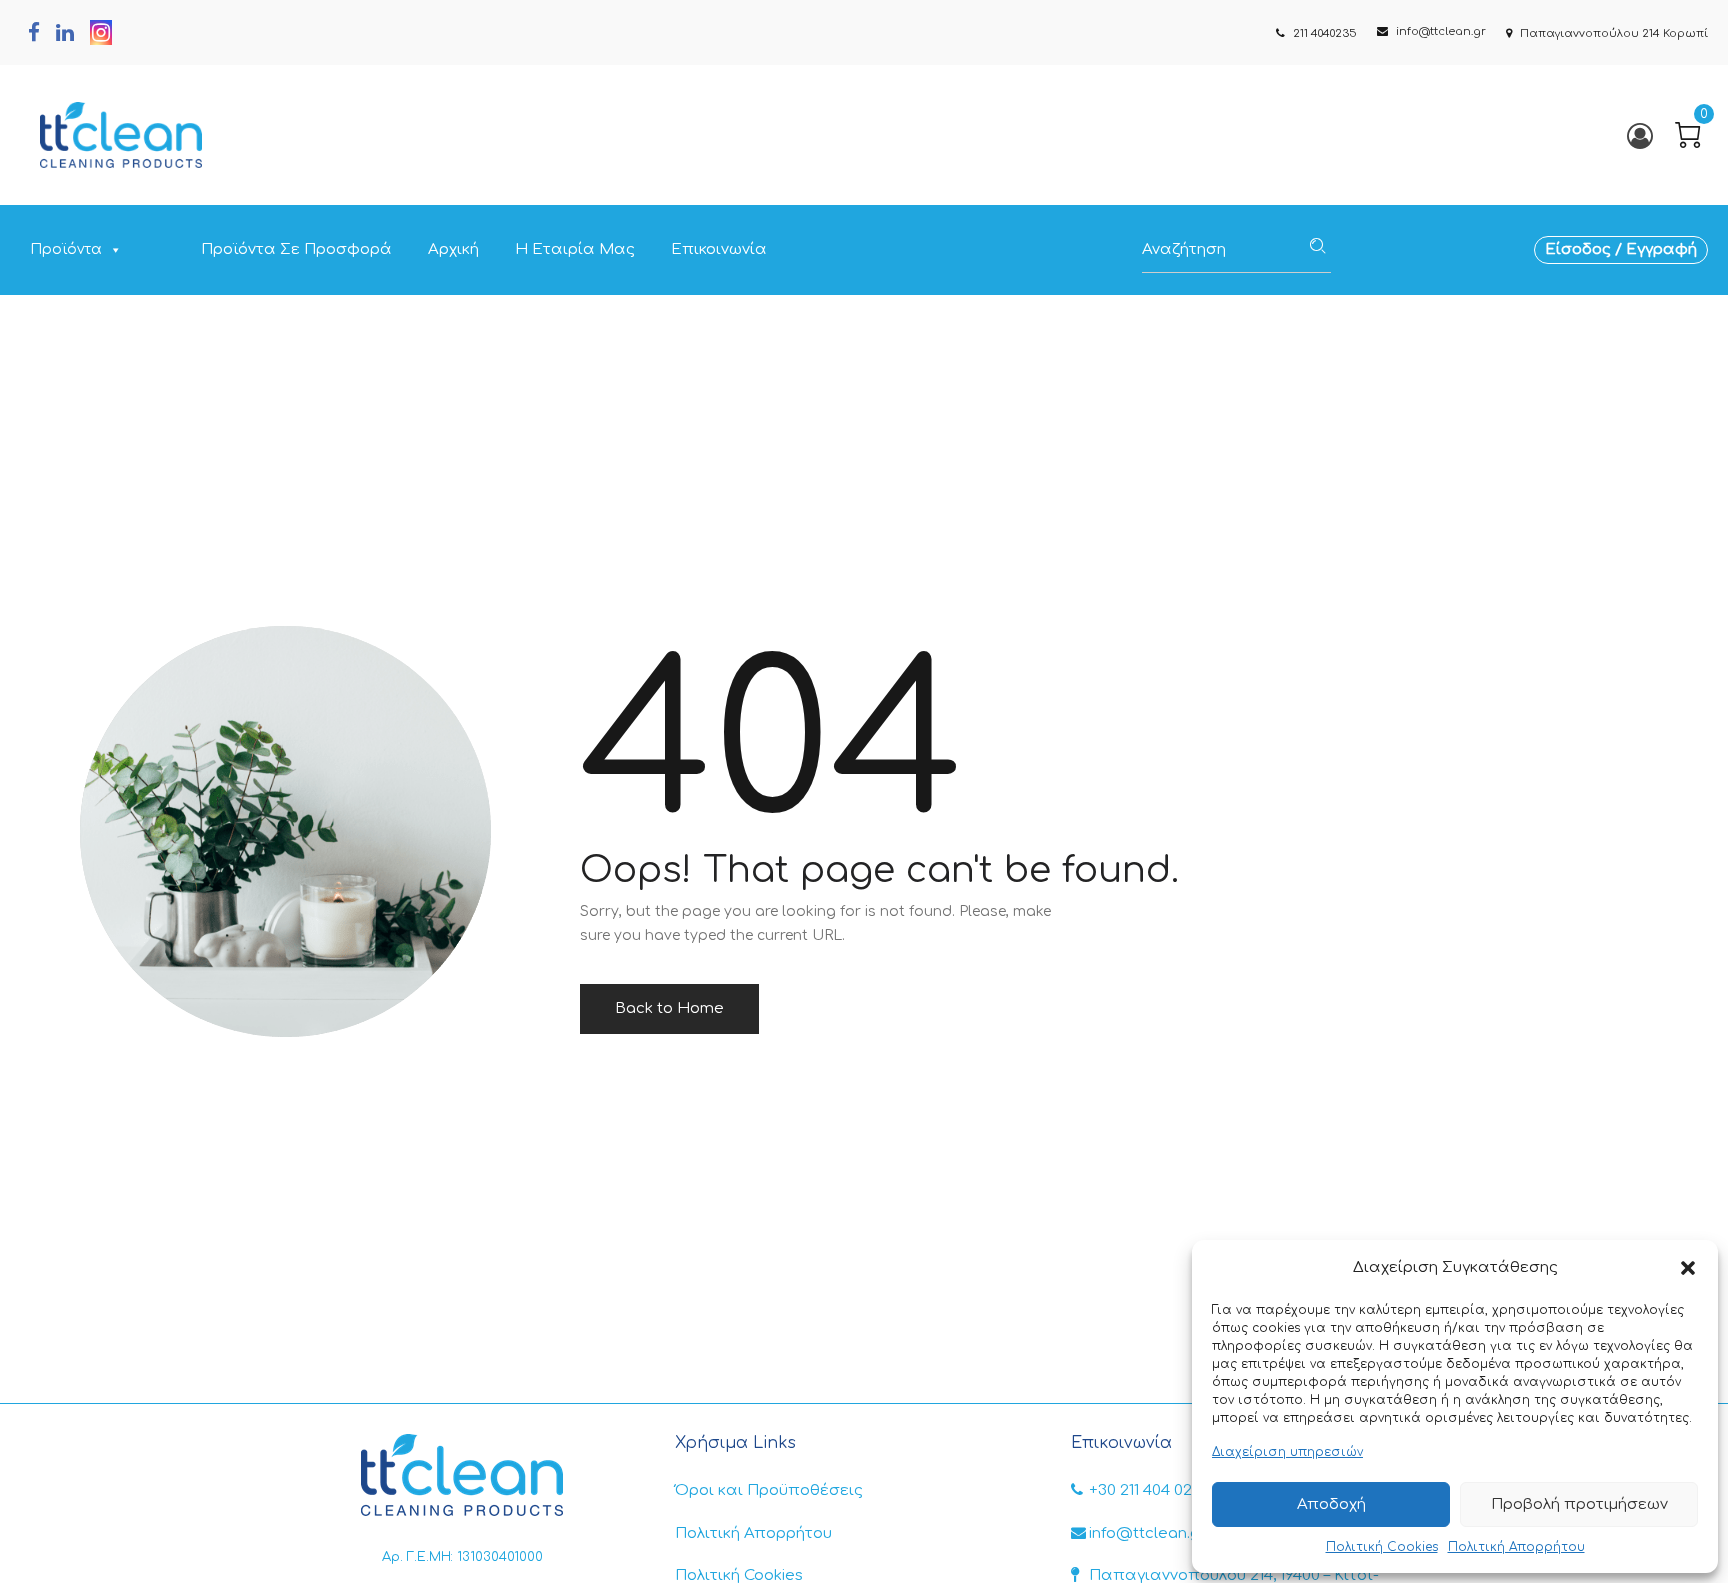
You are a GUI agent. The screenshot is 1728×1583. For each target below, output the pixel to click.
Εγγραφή (1661, 249)
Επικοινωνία (719, 249)
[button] (1688, 1268)
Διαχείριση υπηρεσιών (1287, 1452)
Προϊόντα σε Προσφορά (296, 249)
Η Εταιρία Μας (575, 249)
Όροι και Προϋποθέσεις (769, 1490)
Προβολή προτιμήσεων (1579, 1504)
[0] (1688, 135)
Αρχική (453, 249)
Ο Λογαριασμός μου (1638, 135)
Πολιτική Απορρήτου (1516, 1547)
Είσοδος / (1585, 249)
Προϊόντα (66, 249)
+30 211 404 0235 (1149, 1490)
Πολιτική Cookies (1382, 1547)
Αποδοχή (1331, 1504)
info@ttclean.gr (1147, 1533)
